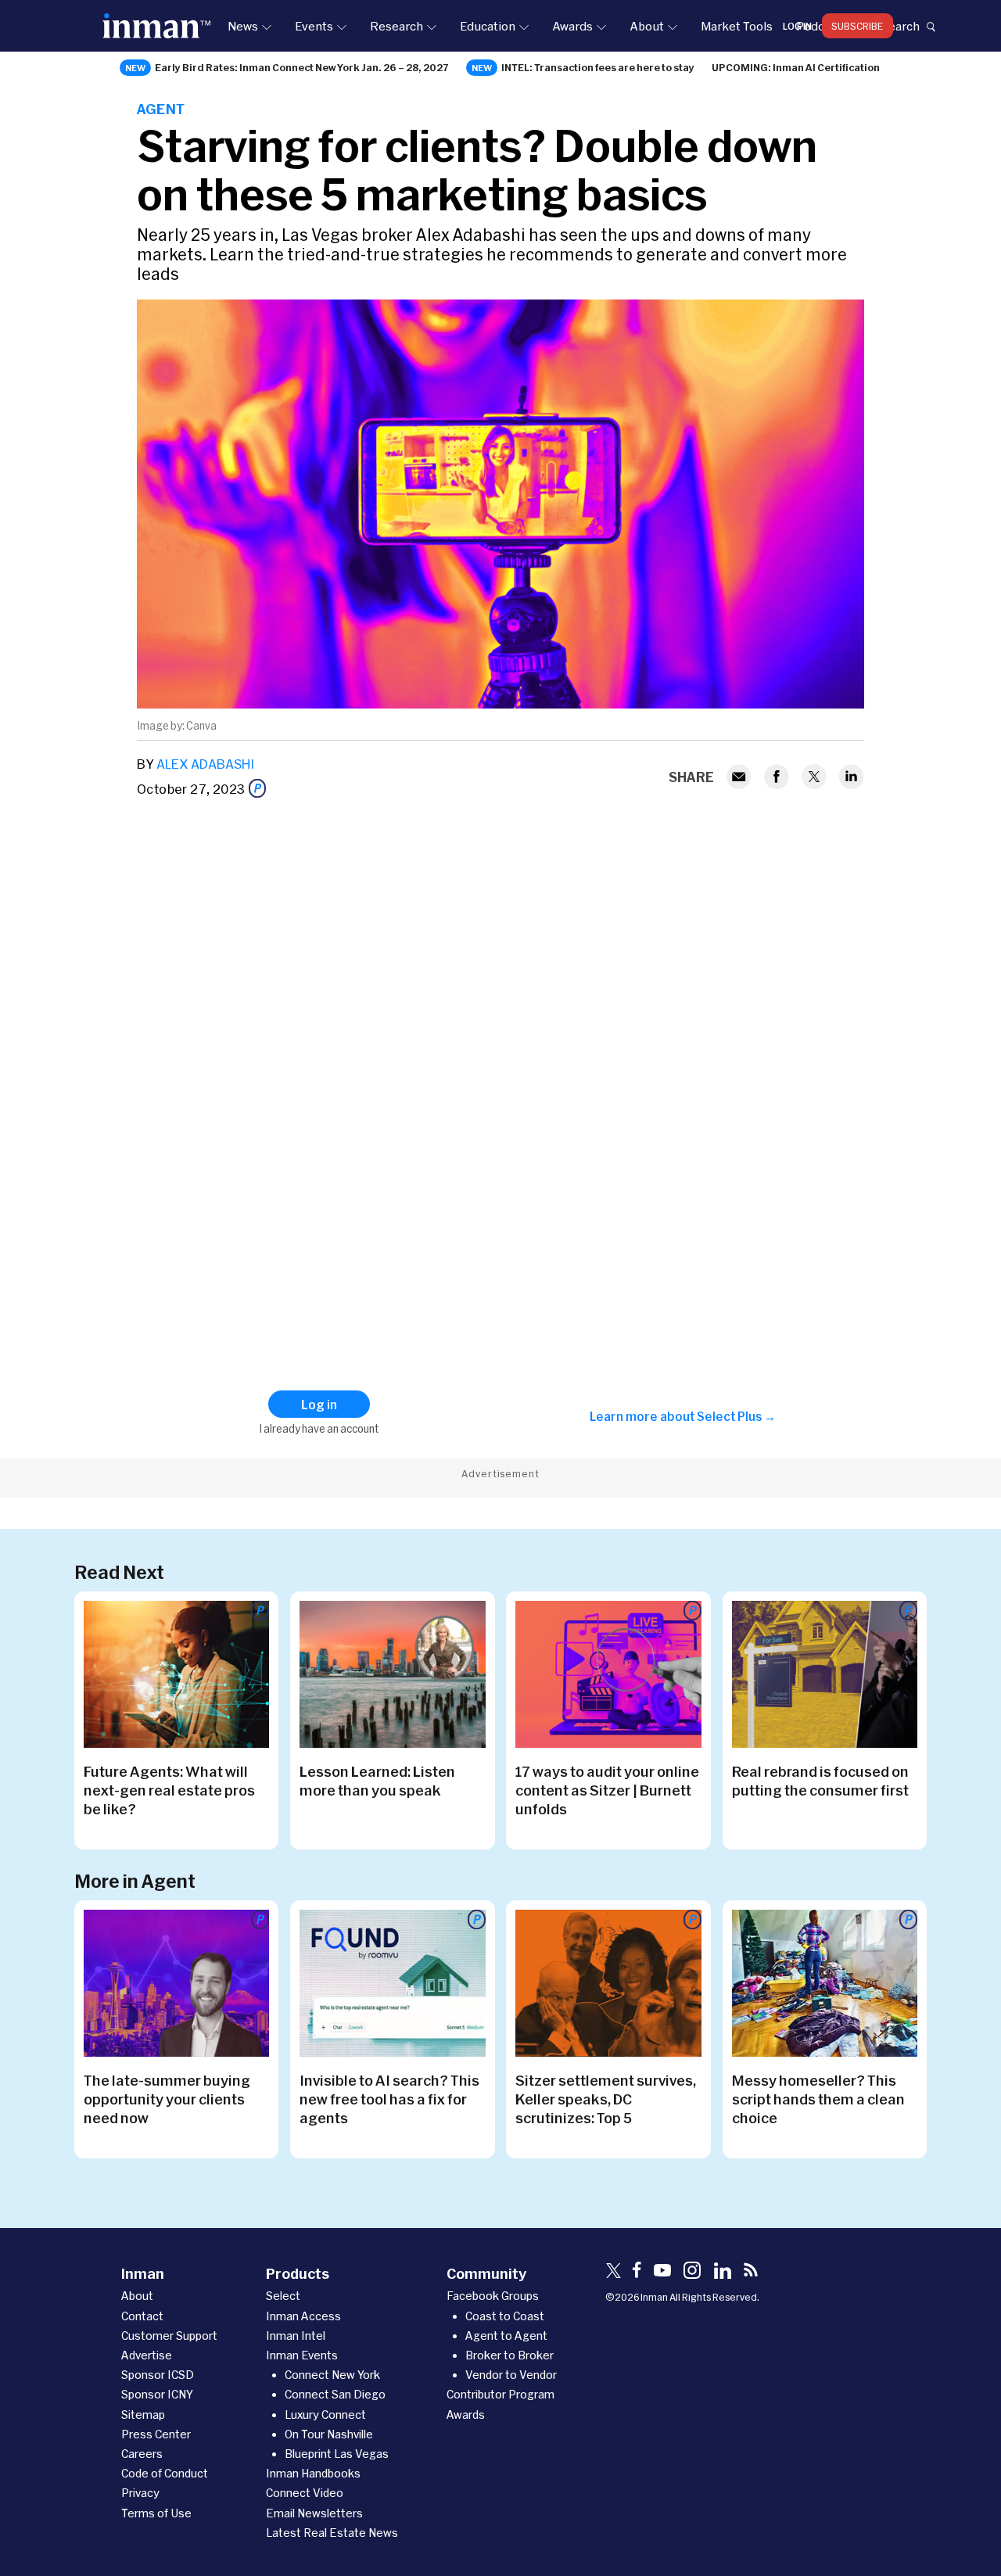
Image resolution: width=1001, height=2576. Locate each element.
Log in (797, 26)
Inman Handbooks (313, 2473)
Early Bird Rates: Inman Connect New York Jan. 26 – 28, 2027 (302, 67)
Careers (142, 2454)
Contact (142, 2316)
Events (314, 26)
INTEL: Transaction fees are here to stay (598, 67)
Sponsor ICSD (158, 2375)
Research (396, 26)
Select (283, 2296)
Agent (161, 109)
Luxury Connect (325, 2415)
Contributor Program (500, 2394)
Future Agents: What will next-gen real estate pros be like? (169, 1790)
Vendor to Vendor (511, 2375)
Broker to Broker (509, 2355)
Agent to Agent (506, 2336)
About (647, 26)
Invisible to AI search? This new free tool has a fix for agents (389, 2099)
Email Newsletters (314, 2513)
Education (488, 26)
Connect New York (332, 2375)
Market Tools (737, 26)
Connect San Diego (335, 2394)
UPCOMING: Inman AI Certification (796, 67)
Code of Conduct (165, 2473)
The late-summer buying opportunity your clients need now (167, 2099)
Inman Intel (296, 2336)
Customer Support (169, 2336)
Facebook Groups (493, 2296)
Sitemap (143, 2415)
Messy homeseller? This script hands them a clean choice (818, 2099)
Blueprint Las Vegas (337, 2454)
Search (900, 26)
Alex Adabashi (205, 764)
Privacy (140, 2493)
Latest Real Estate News (332, 2533)
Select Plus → (736, 1416)
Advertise (147, 2355)
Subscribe (857, 26)
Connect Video (305, 2493)
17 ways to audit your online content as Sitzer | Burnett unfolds (607, 1790)
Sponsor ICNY (157, 2394)
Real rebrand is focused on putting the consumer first (820, 1781)
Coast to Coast (505, 2316)
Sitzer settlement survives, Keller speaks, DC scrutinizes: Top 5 (606, 2099)
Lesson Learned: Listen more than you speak (377, 1781)
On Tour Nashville (329, 2434)
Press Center (156, 2434)
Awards (572, 26)
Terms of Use (156, 2513)
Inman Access (303, 2316)
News (243, 26)
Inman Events (302, 2355)
